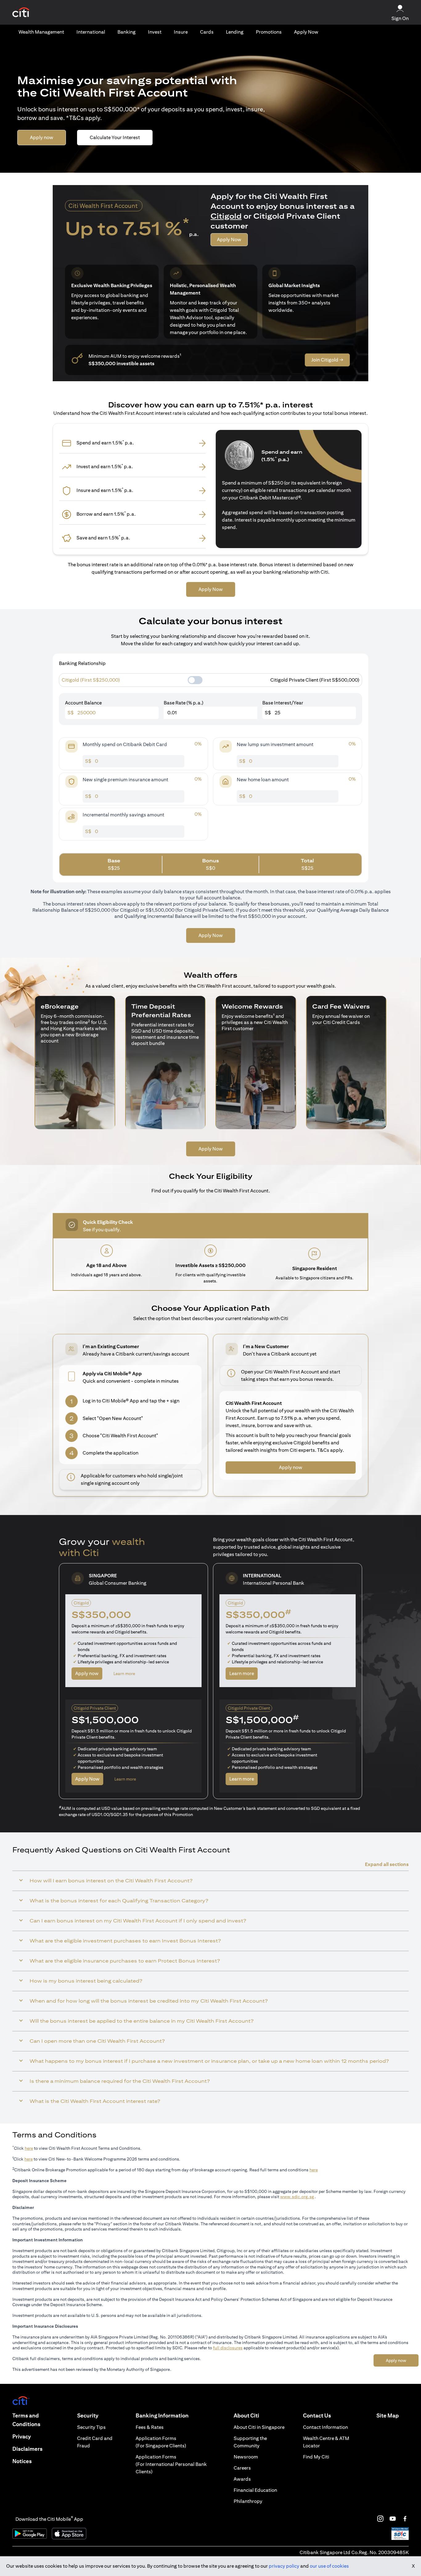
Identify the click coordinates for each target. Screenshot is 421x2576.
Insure (181, 32)
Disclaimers (27, 2449)
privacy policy (284, 2566)
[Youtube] (393, 2519)
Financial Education (255, 2490)
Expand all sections (387, 1864)
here (29, 2148)
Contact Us (317, 2415)
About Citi (246, 2415)
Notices (22, 2461)
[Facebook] (405, 2519)
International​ (91, 32)
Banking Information (162, 2415)
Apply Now (306, 32)
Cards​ (207, 32)
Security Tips (91, 2427)
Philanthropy (248, 2501)
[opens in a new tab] (21, 12)
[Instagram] (380, 2519)
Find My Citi (316, 2457)
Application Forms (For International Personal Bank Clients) (171, 2464)
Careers (242, 2468)
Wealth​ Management (41, 32)
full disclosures (228, 2348)
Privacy (22, 2436)
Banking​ (127, 32)
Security (88, 2415)
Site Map (388, 2415)
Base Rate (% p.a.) (184, 703)
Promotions (269, 32)
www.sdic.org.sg (297, 2197)
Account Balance (83, 703)
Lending (235, 32)
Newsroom (246, 2457)
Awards (242, 2479)
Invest (155, 32)
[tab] (41, 32)
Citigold (226, 216)
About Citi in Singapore (259, 2427)
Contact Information (325, 2427)
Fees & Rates (150, 2427)
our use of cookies (329, 2566)
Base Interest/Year (283, 703)
